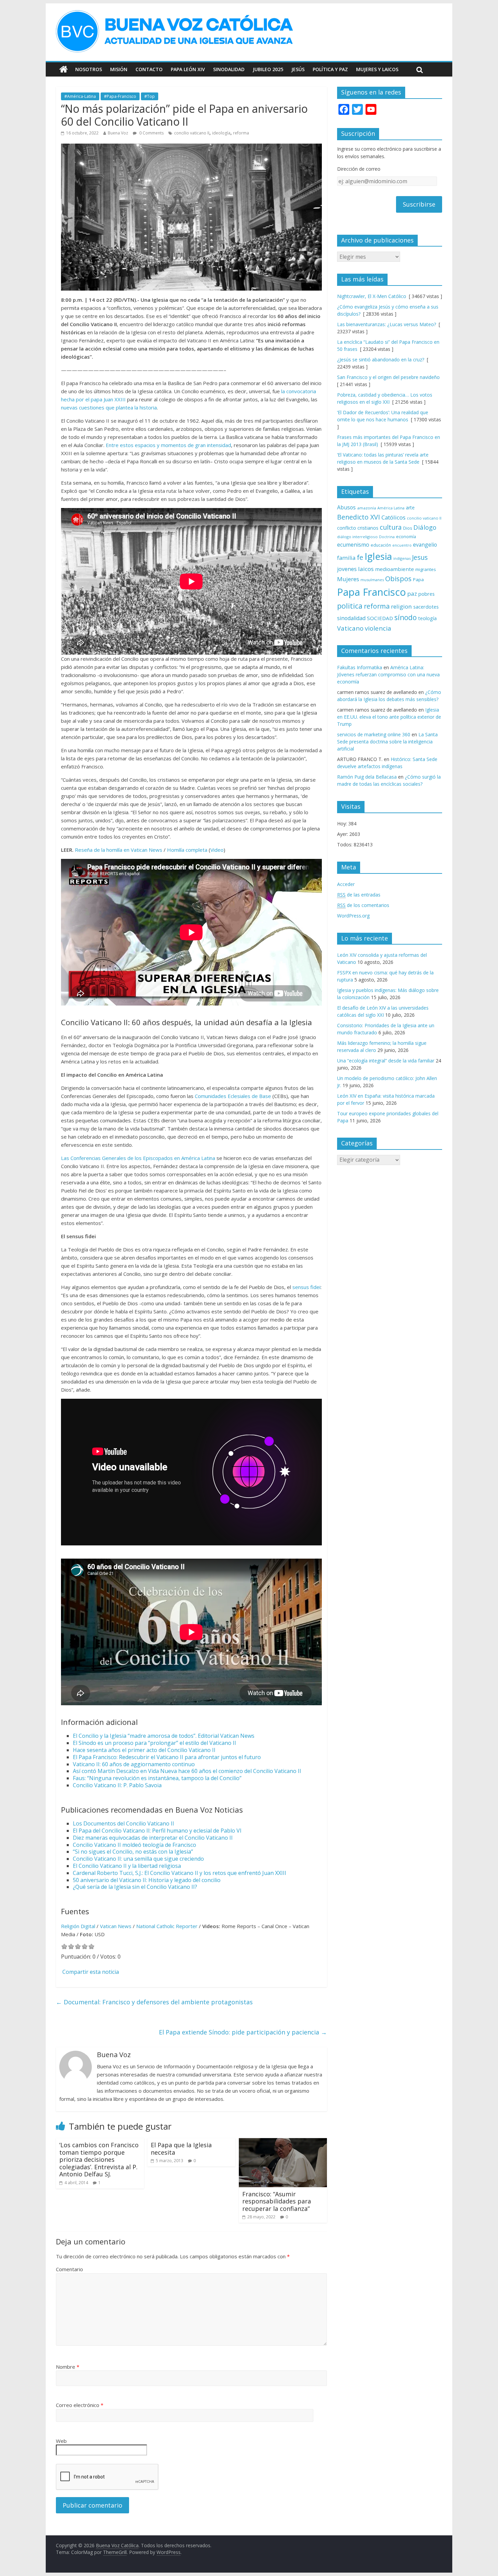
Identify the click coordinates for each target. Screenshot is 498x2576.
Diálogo (425, 527)
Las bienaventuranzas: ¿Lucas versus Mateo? (387, 324)
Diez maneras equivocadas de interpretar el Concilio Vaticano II (153, 1838)
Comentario (69, 2269)
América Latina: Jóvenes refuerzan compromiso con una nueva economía (388, 674)
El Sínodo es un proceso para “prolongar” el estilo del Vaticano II (154, 1743)
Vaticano (350, 628)
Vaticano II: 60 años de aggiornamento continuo (134, 1764)
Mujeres (348, 579)
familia (346, 558)
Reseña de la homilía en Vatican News (119, 850)
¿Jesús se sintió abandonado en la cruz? (381, 360)
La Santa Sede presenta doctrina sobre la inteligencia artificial (387, 742)
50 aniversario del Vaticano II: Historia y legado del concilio (147, 1880)
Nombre (68, 2367)
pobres (427, 594)
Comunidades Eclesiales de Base (233, 1096)
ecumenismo (353, 545)
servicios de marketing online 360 (374, 734)
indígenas (402, 558)
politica (350, 606)
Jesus (420, 557)
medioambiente (395, 569)
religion (401, 606)
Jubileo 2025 (268, 69)
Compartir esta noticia (91, 1972)
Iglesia (378, 556)
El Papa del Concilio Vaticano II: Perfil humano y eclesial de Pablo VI (157, 1831)
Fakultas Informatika (360, 667)
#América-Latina (80, 96)
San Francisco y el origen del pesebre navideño (388, 377)
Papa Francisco (371, 592)
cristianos (368, 528)
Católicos (393, 517)
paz (412, 594)
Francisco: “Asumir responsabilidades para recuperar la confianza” (277, 2201)
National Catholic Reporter (167, 1926)
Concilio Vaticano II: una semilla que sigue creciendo (138, 1859)
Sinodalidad (229, 69)
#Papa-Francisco (120, 96)
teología (427, 618)
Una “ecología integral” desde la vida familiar (386, 1061)
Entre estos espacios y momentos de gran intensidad (168, 445)
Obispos (398, 579)
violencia (378, 628)
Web (61, 2441)
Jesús (298, 69)
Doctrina (387, 537)
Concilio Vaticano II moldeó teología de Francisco (134, 1845)
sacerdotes (426, 607)
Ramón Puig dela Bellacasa (367, 777)
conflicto (347, 528)
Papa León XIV (188, 69)
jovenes (347, 569)
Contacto (149, 69)
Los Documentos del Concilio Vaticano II (123, 1823)
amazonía (367, 508)
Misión (119, 69)
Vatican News (116, 1926)
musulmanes (372, 580)
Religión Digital (78, 1926)
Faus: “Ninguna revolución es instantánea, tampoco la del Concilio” (157, 1778)
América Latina (391, 508)
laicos (366, 569)
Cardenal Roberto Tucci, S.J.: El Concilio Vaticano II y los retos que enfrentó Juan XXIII (180, 1873)
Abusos (346, 507)
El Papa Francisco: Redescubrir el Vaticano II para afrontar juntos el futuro (167, 1757)
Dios (408, 528)
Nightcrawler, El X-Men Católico (372, 296)
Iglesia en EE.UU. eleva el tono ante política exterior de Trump (389, 717)
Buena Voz (118, 133)
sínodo (406, 617)
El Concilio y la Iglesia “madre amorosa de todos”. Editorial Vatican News (164, 1736)
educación (381, 545)
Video (217, 850)
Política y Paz (330, 69)
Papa (418, 579)
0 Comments (151, 133)
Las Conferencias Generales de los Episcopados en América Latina (138, 1158)
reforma (241, 133)
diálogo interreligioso (357, 537)
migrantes (426, 569)
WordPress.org (353, 916)
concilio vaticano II (192, 133)
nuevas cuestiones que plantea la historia (109, 407)
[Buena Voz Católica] (64, 69)
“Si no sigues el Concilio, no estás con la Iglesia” (133, 1852)
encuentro (402, 545)
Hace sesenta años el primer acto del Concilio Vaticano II (144, 1750)
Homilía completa (187, 850)
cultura (391, 527)
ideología (221, 133)
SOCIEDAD (380, 618)
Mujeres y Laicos (377, 69)
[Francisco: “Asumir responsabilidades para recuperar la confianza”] (283, 2142)
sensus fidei (306, 1287)
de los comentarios (363, 905)
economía (406, 536)
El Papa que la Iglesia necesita (181, 2149)
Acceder (346, 884)
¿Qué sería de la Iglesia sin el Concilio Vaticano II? (135, 1887)
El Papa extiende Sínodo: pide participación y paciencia (243, 2032)
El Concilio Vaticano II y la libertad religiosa (127, 1866)
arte (410, 508)
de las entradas (359, 895)
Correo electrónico (80, 2405)
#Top (150, 96)
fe (360, 557)
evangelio (425, 545)
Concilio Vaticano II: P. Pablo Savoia (117, 1785)
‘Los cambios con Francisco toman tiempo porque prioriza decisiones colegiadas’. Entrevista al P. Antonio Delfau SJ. (99, 2159)
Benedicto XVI (359, 517)
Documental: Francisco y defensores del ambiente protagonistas (154, 2002)
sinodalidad (351, 618)
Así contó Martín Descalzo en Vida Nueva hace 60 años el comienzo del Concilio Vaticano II (187, 1771)
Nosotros (89, 69)
